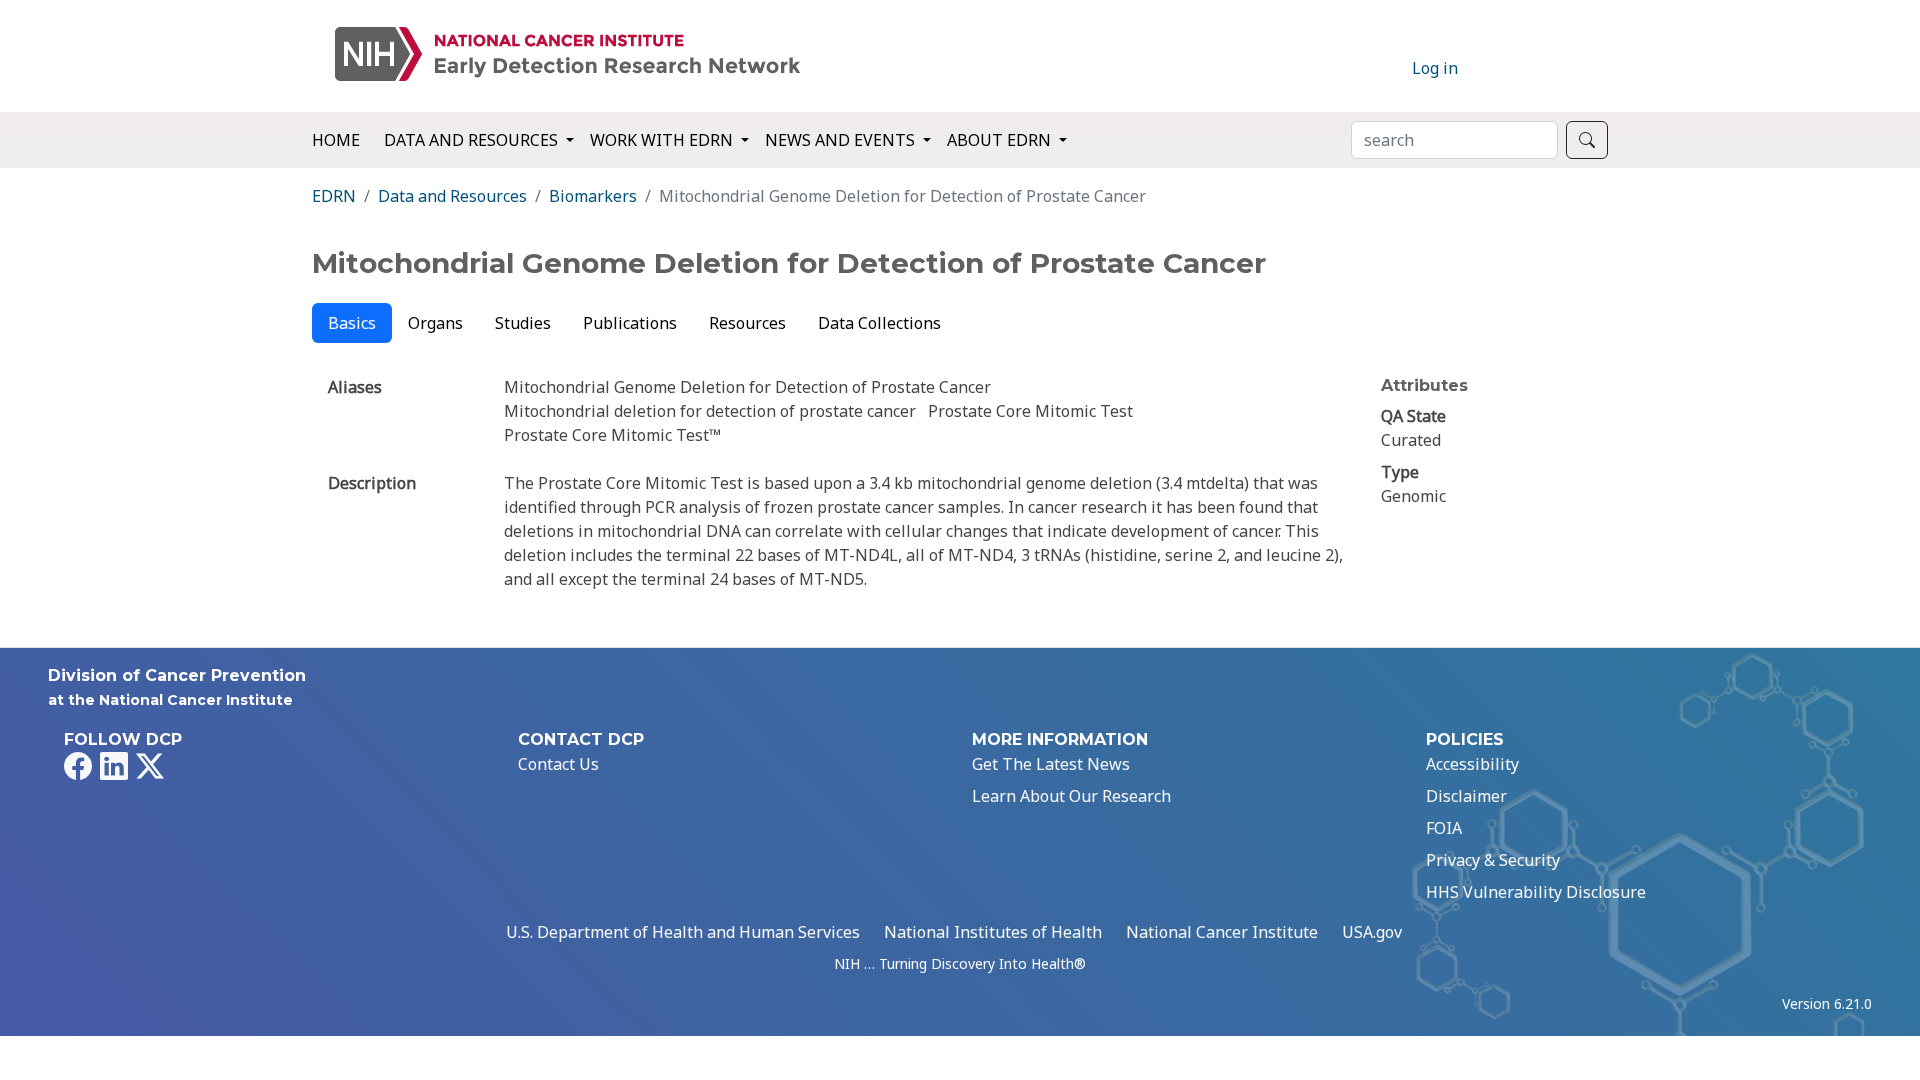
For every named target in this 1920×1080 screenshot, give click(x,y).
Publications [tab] (630, 323)
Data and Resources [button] (473, 140)
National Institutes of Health (993, 932)
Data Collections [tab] (879, 323)
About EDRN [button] (1001, 140)
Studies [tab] (523, 323)
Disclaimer (1466, 796)
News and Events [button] (842, 140)
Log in (1435, 68)
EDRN (334, 196)
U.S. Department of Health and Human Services (683, 932)
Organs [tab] (435, 323)
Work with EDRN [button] (663, 140)
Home (336, 140)
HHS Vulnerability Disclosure (1536, 892)
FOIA (1444, 828)
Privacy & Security (1493, 860)
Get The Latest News (1051, 764)
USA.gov (1372, 932)
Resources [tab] (747, 323)
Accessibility (1472, 764)
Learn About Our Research (1071, 796)
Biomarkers (593, 196)
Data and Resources (452, 196)
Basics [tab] (352, 323)
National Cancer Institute (1222, 932)
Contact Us (558, 764)
